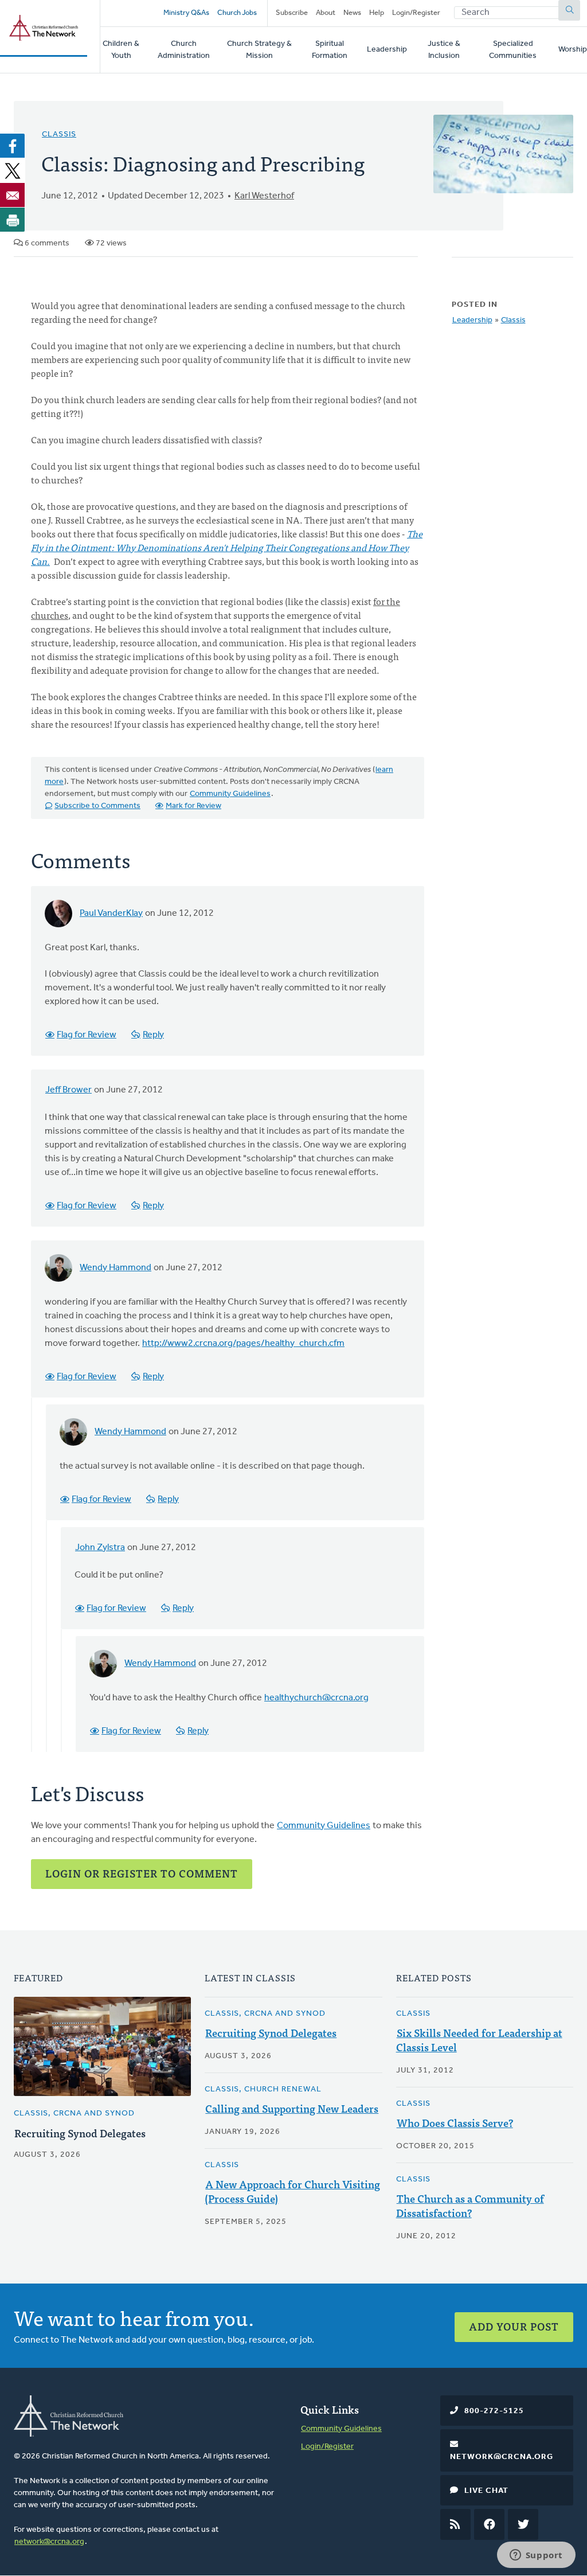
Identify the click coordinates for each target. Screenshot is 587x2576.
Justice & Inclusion (444, 50)
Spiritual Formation (330, 50)
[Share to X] (13, 170)
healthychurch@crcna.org (316, 1698)
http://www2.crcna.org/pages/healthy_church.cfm (243, 1344)
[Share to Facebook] (13, 146)
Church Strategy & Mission (259, 50)
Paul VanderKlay (111, 914)
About (326, 13)
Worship (573, 50)
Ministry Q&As (186, 13)
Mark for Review (193, 806)
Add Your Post (514, 2326)
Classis (59, 134)
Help (377, 13)
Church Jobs (237, 13)
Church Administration (184, 50)
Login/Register (416, 13)
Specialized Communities (513, 50)
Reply (153, 1035)
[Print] (13, 220)
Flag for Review (87, 1035)
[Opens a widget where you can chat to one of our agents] (536, 2556)
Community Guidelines (230, 794)
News (352, 13)
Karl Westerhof (264, 196)
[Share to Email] (13, 195)
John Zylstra (100, 1548)
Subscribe (292, 13)
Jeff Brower (69, 1090)
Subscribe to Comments (97, 806)
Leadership (387, 50)
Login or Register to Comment (142, 1873)
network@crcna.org (49, 2542)
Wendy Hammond (116, 1268)
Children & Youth (121, 50)
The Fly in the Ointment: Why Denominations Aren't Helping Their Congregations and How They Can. (227, 547)
